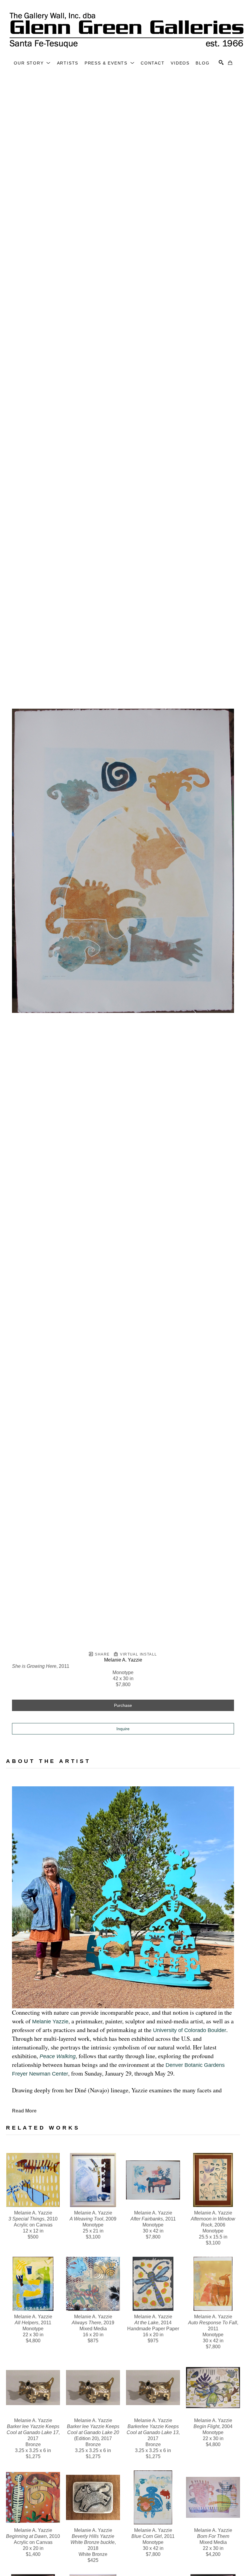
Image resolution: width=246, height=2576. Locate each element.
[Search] (221, 62)
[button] (32, 63)
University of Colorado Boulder (190, 2030)
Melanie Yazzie (50, 2022)
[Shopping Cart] (230, 63)
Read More (24, 2111)
